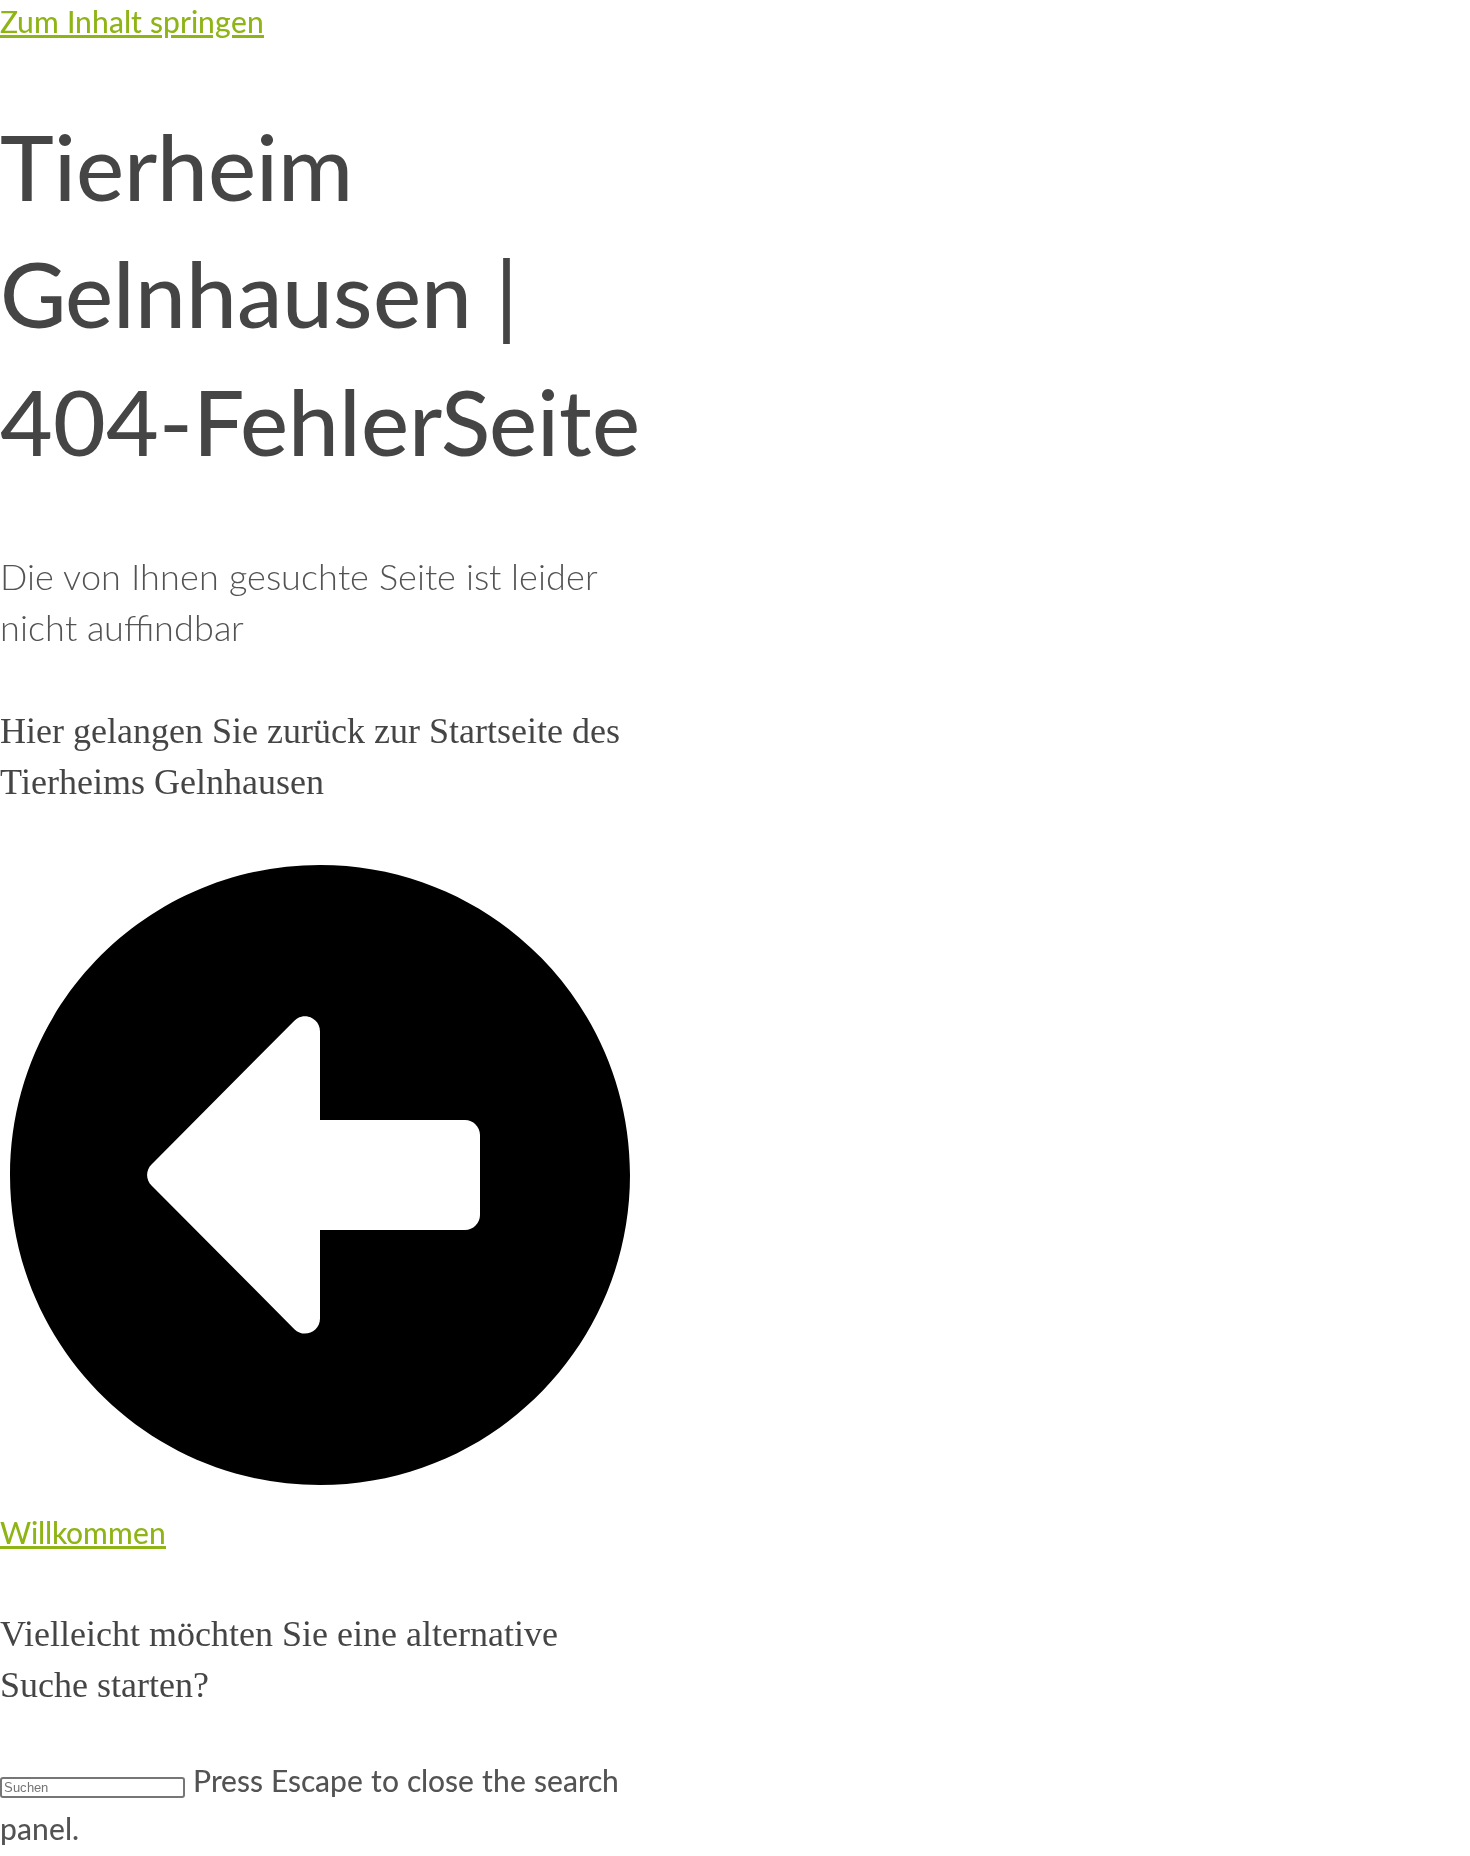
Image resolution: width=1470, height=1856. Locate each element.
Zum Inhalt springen (132, 24)
